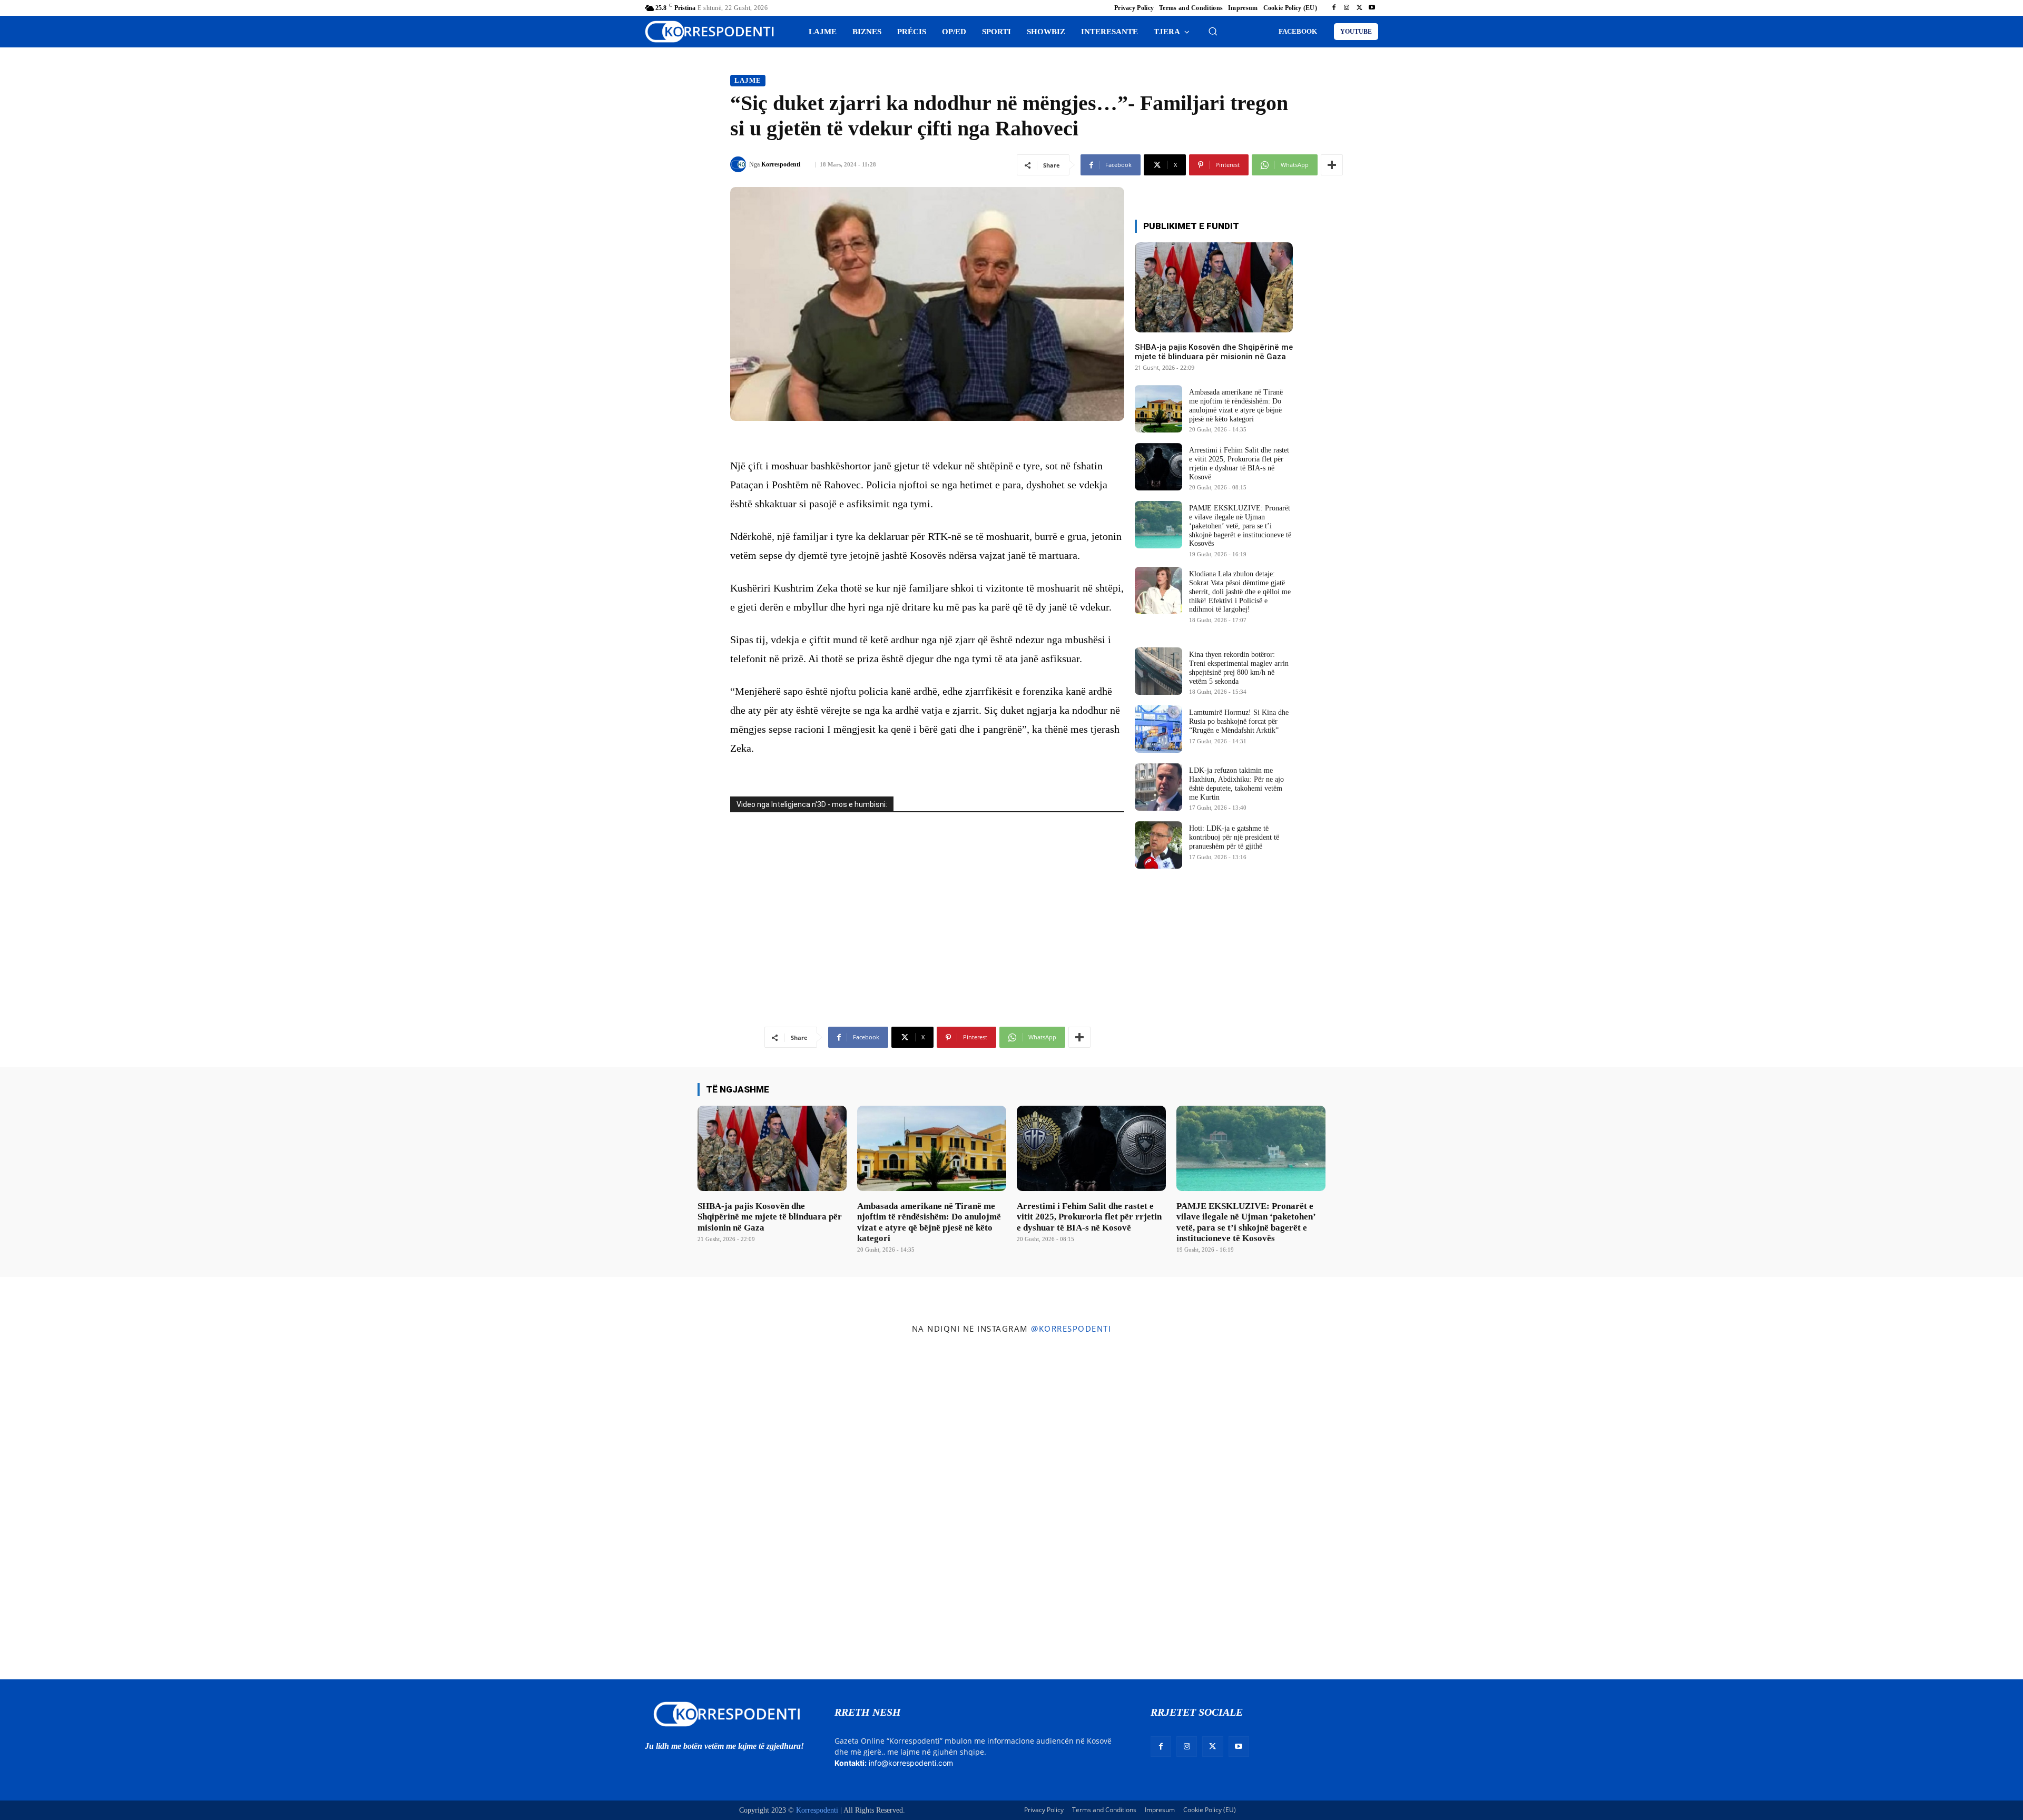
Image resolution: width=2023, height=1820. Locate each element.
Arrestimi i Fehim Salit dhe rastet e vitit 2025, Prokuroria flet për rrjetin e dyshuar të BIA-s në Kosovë (1089, 1217)
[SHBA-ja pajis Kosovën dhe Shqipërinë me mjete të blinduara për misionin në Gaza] (1214, 287)
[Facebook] (1334, 8)
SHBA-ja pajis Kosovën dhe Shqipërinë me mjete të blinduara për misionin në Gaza (1214, 352)
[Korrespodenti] (740, 164)
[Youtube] (1372, 8)
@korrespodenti (1071, 1329)
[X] (1359, 8)
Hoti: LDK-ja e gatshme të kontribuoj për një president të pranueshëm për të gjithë (1234, 837)
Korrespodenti (781, 164)
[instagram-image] (168, 1509)
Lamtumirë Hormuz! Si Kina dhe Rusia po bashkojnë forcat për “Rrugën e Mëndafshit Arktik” (1239, 721)
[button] (1213, 31)
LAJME (748, 80)
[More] (1332, 165)
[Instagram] (1347, 8)
